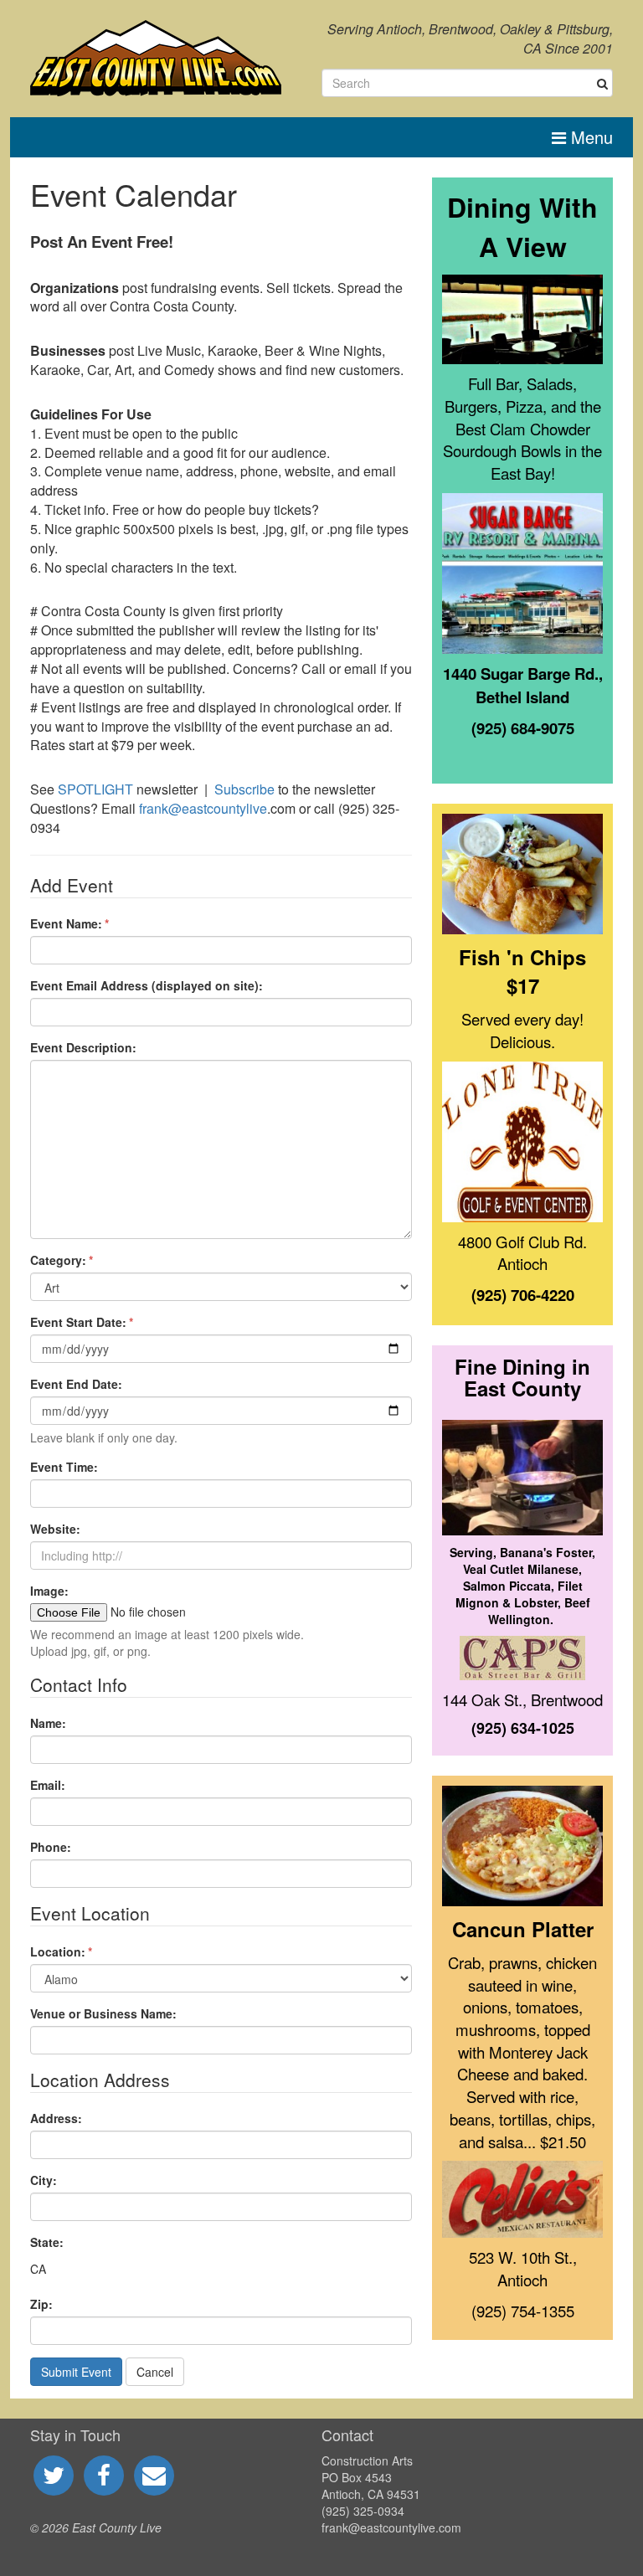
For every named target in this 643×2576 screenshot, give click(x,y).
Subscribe (244, 789)
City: (44, 2180)
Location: (58, 1951)
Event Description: (83, 1047)
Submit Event (76, 2372)
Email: (48, 1785)
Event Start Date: (78, 1322)
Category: (58, 1260)
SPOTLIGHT (95, 789)
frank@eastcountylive (203, 808)
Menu (589, 137)
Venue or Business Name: (103, 2013)
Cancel (155, 2372)
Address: (56, 2118)
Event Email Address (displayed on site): (147, 985)
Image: (49, 1591)
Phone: (51, 1847)
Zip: (41, 2304)
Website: (55, 1529)
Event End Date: (76, 1384)
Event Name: (66, 923)
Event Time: (64, 1467)
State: (47, 2242)
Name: (48, 1723)
